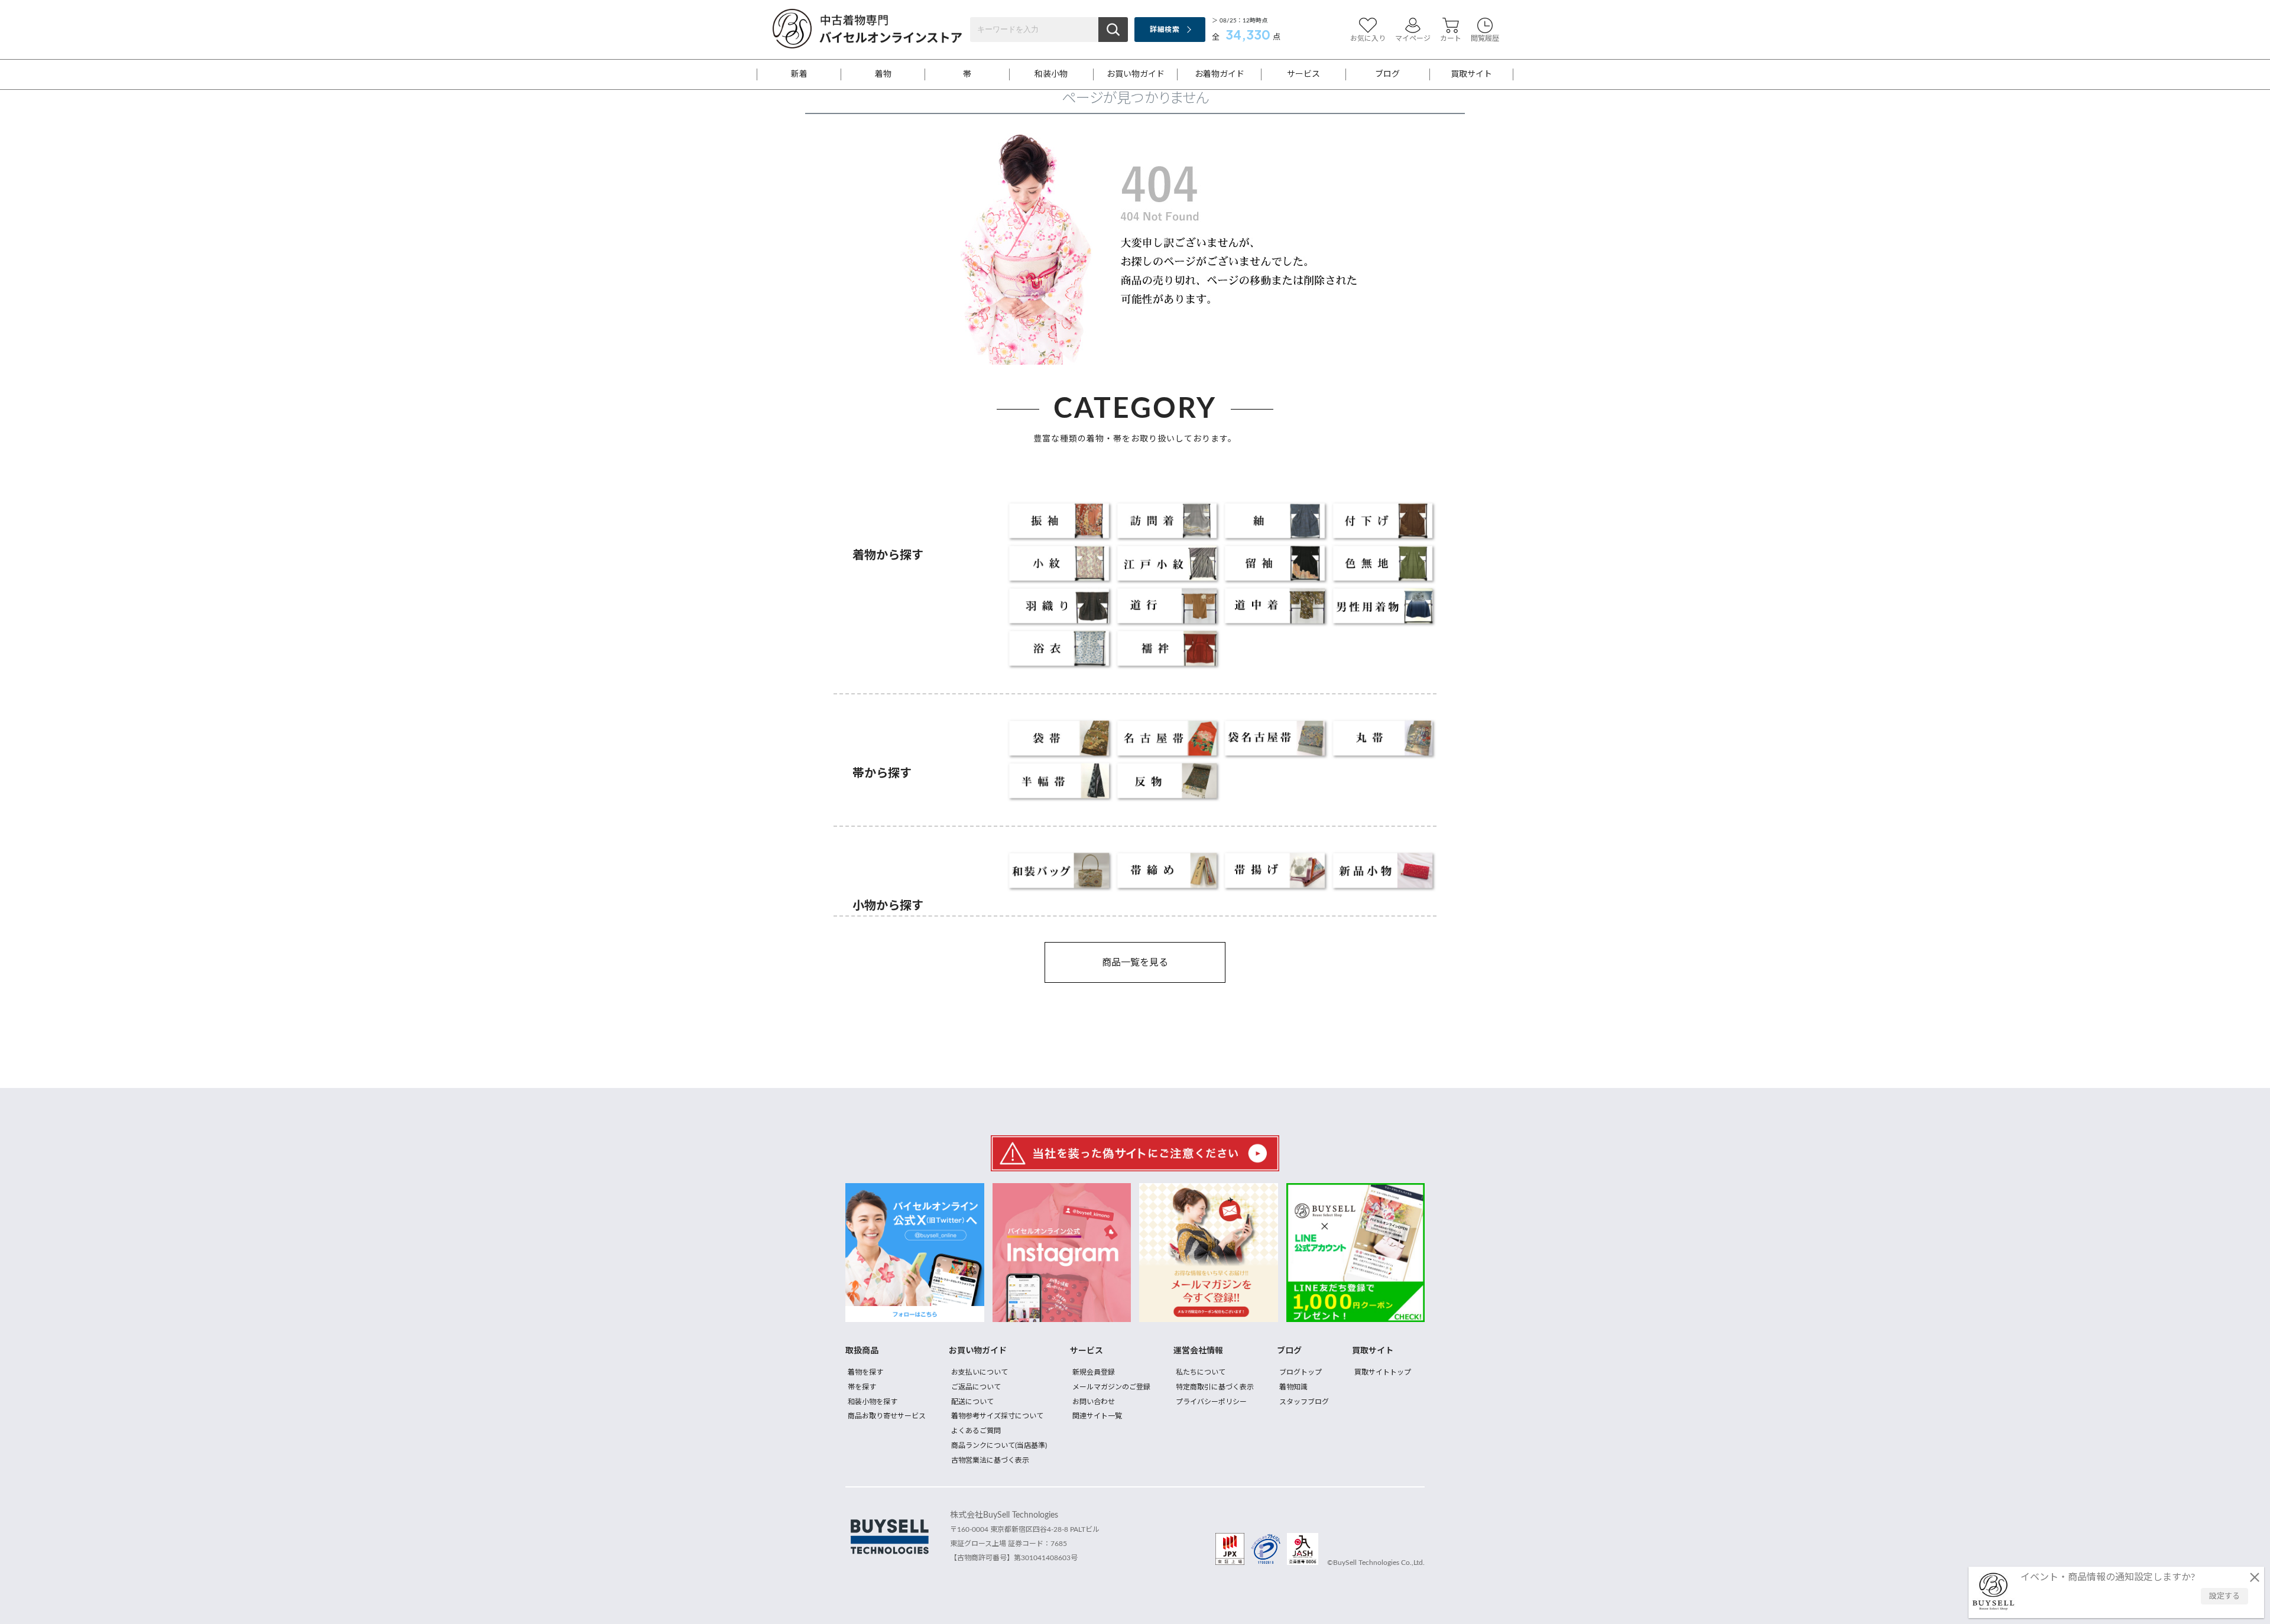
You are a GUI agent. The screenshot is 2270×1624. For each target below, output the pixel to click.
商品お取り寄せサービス (887, 1416)
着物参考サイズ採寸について (997, 1416)
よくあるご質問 (976, 1431)
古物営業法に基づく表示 (990, 1460)
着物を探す (865, 1372)
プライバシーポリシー (1211, 1402)
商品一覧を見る (1135, 963)
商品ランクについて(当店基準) (999, 1446)
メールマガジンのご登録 (1111, 1387)
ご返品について (976, 1387)
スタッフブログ (1304, 1402)
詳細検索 (1164, 30)
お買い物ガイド (1136, 74)
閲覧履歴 (1485, 38)
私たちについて (1201, 1372)
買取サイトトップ (1383, 1372)
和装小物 (1051, 74)
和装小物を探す (873, 1402)
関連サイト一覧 (1097, 1416)
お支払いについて (980, 1372)
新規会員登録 (1094, 1372)
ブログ (1387, 74)
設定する (2224, 1597)
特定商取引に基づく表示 (1215, 1387)
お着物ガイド (1220, 74)
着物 (883, 74)
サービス (1303, 74)
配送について (972, 1402)
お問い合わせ (1094, 1402)
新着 (799, 74)
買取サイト (1471, 74)
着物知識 (1293, 1387)
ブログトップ (1301, 1372)
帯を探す (862, 1387)
